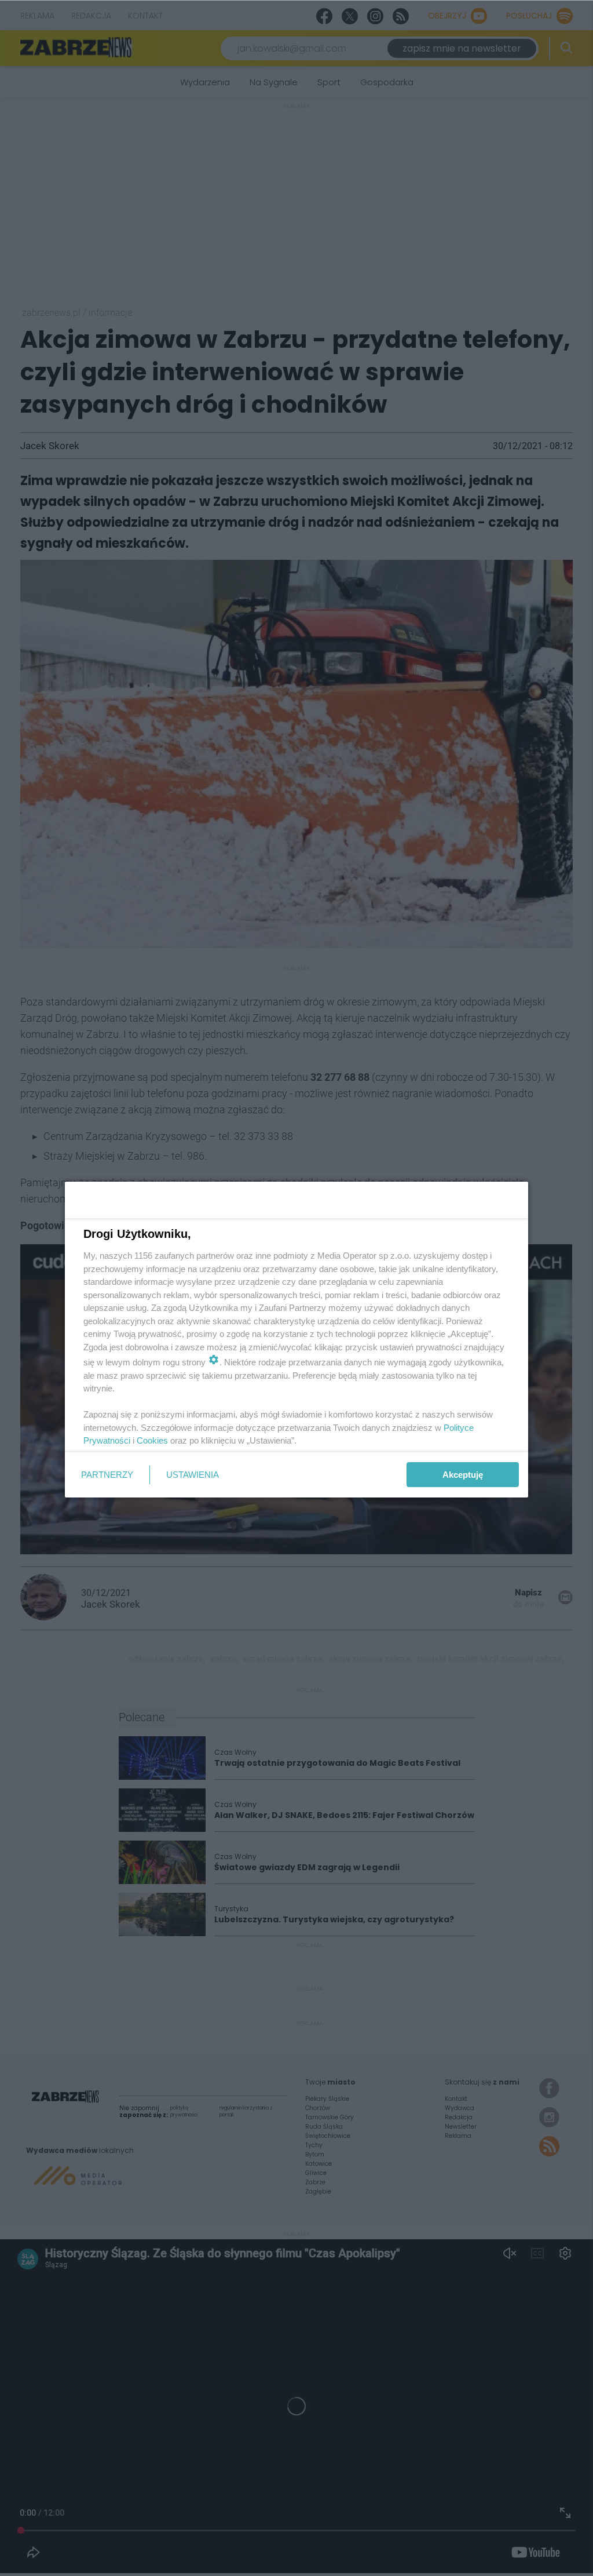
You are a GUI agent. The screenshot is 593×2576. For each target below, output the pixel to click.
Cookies (152, 1440)
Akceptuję (463, 1475)
